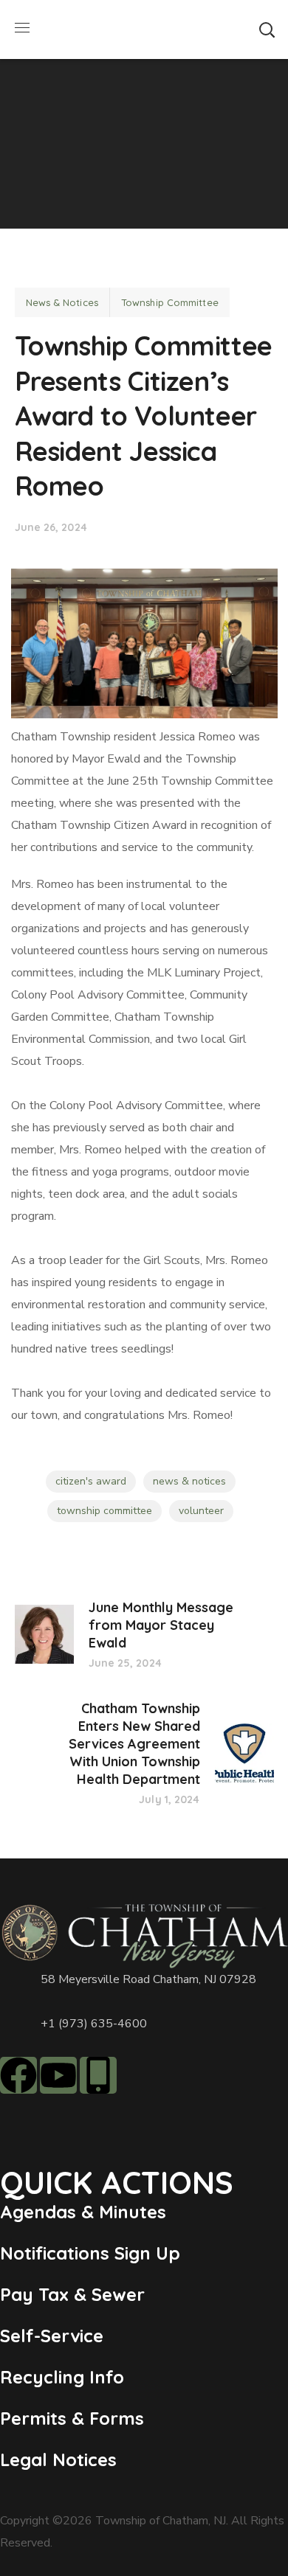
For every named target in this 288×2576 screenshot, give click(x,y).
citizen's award (91, 1481)
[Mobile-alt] (98, 2075)
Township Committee (170, 302)
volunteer (201, 1511)
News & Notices (62, 302)
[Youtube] (58, 2075)
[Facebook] (18, 2075)
